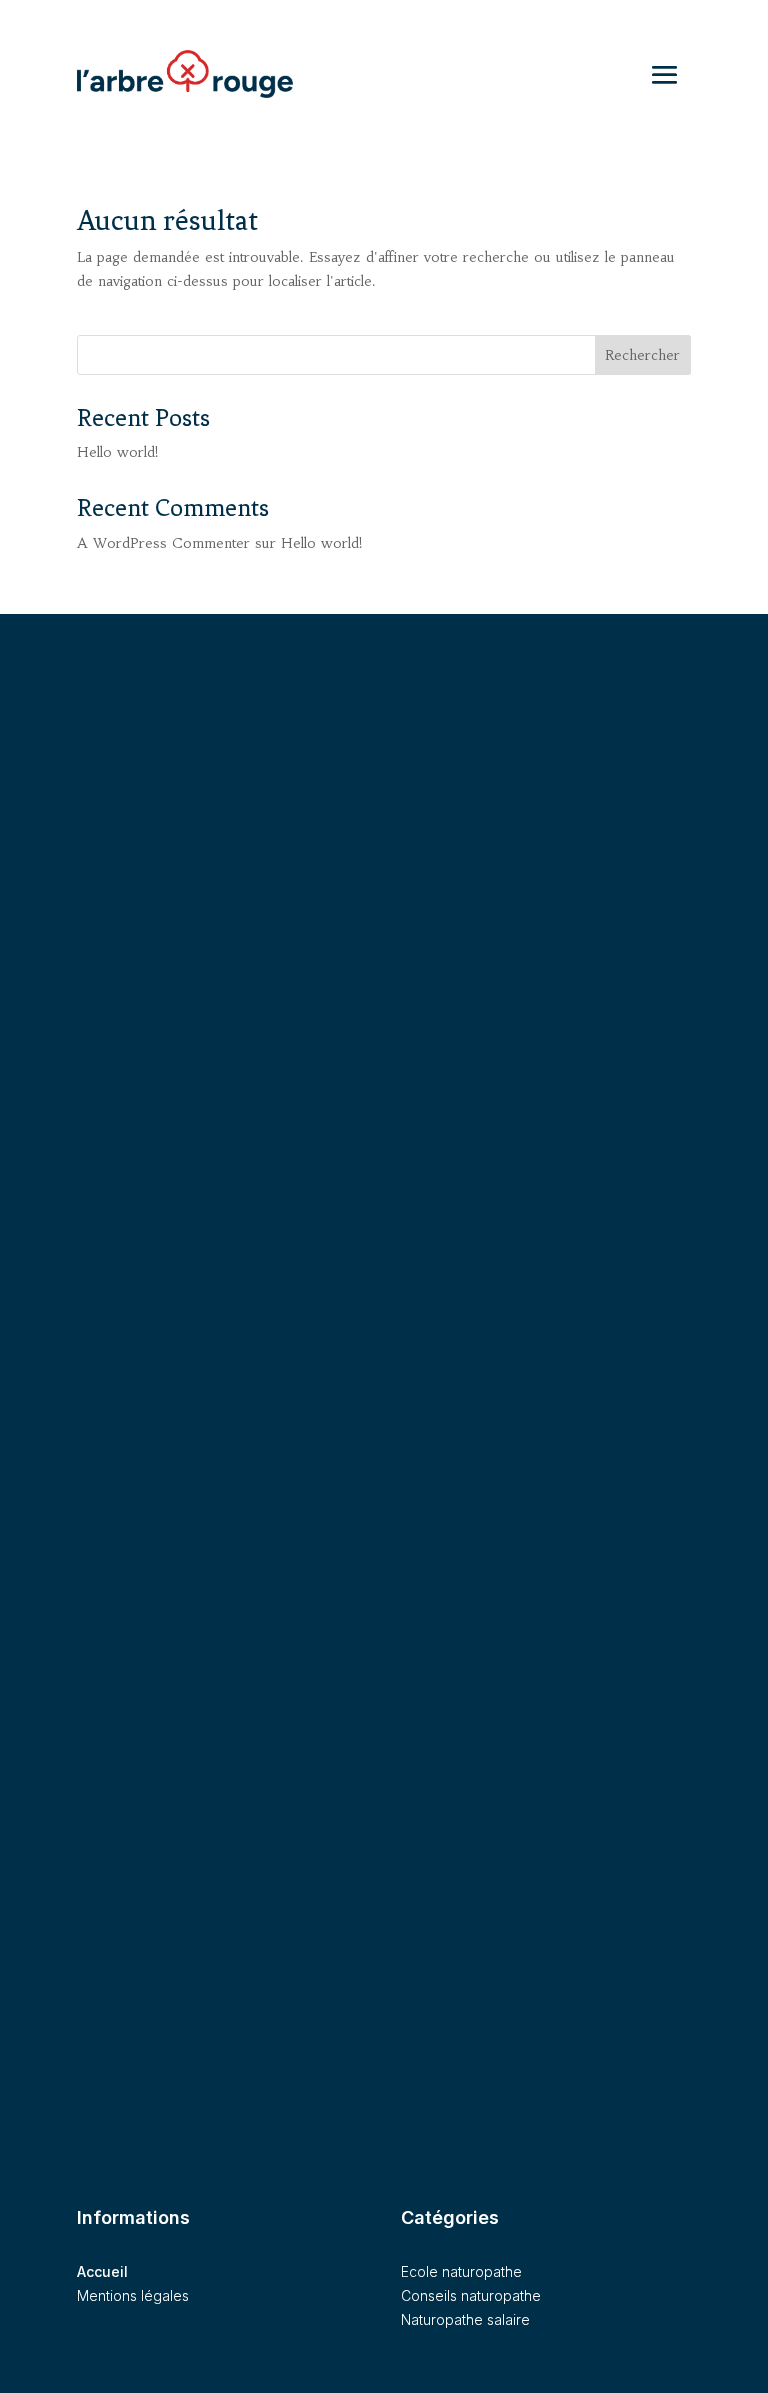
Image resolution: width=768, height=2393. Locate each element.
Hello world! (117, 452)
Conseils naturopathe (471, 2295)
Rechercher (642, 355)
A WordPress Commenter (163, 543)
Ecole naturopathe (461, 2271)
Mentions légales (133, 2295)
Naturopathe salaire (465, 2319)
